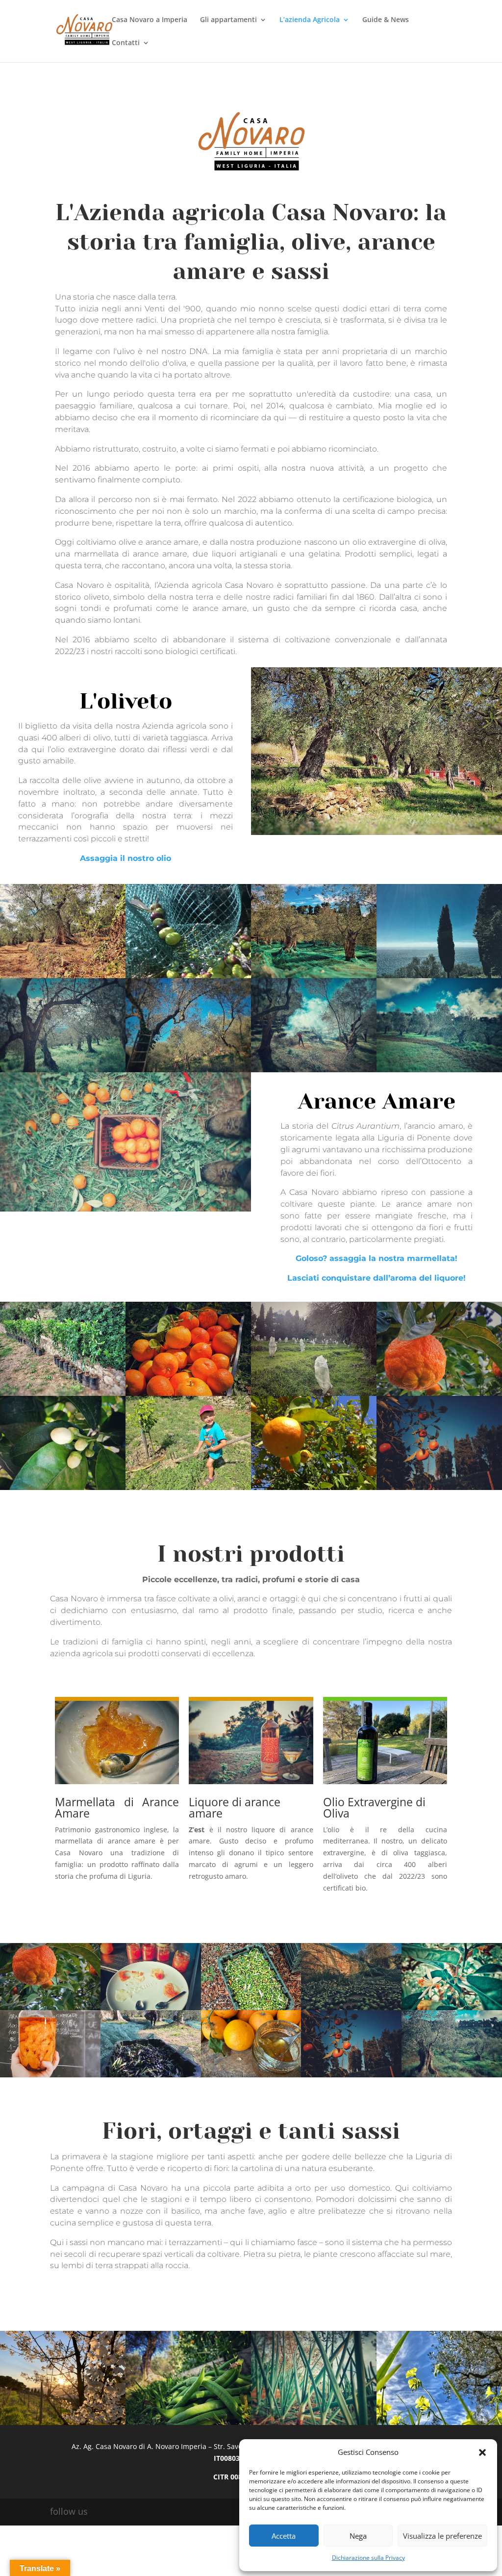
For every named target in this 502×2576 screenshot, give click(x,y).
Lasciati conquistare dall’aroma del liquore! (376, 1278)
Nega (358, 2536)
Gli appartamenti (228, 20)
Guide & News (386, 20)
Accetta (284, 2536)
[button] (482, 2452)
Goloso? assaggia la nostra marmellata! (376, 1258)
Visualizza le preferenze (442, 2536)
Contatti (126, 43)
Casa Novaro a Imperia (150, 20)
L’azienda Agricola (310, 20)
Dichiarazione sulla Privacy (368, 2558)
